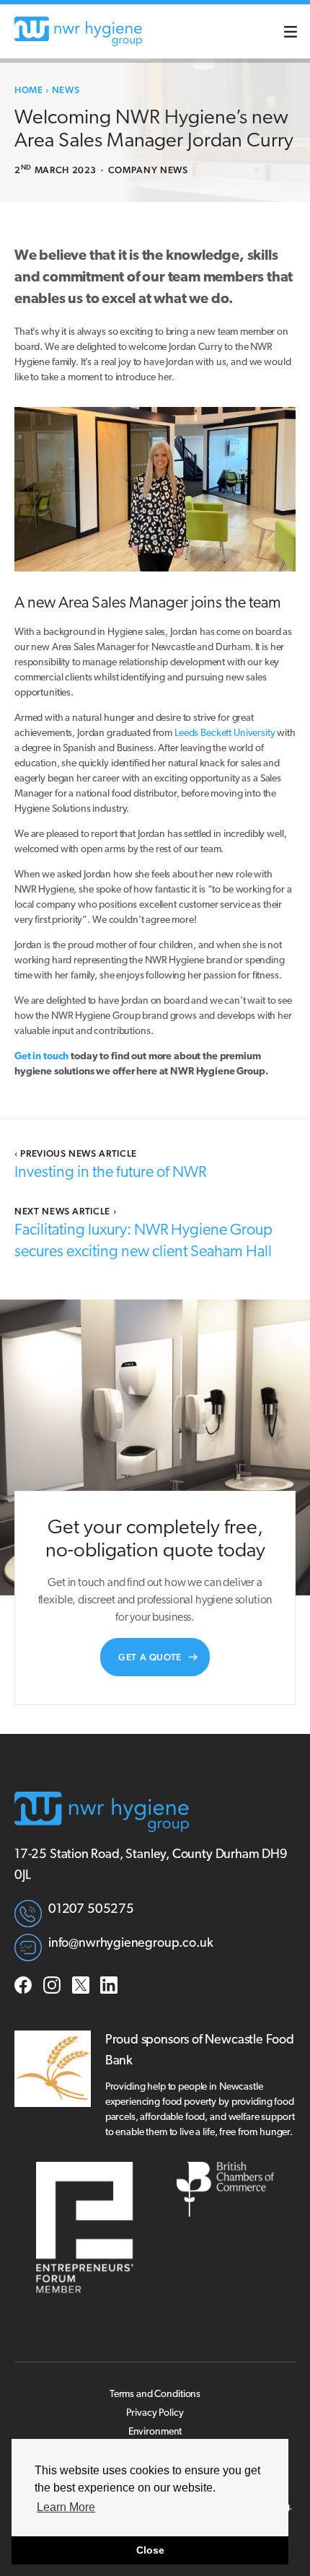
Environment (155, 2432)
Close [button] (150, 2550)
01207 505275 (91, 1910)
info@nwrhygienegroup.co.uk (130, 1944)
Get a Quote (150, 1657)
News (66, 90)
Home (29, 90)
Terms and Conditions (155, 2395)
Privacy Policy (155, 2413)
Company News (148, 170)
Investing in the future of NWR (110, 1173)
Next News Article (65, 1211)
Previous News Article (76, 1153)
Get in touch (41, 1057)
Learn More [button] (66, 2507)
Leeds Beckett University (225, 733)
